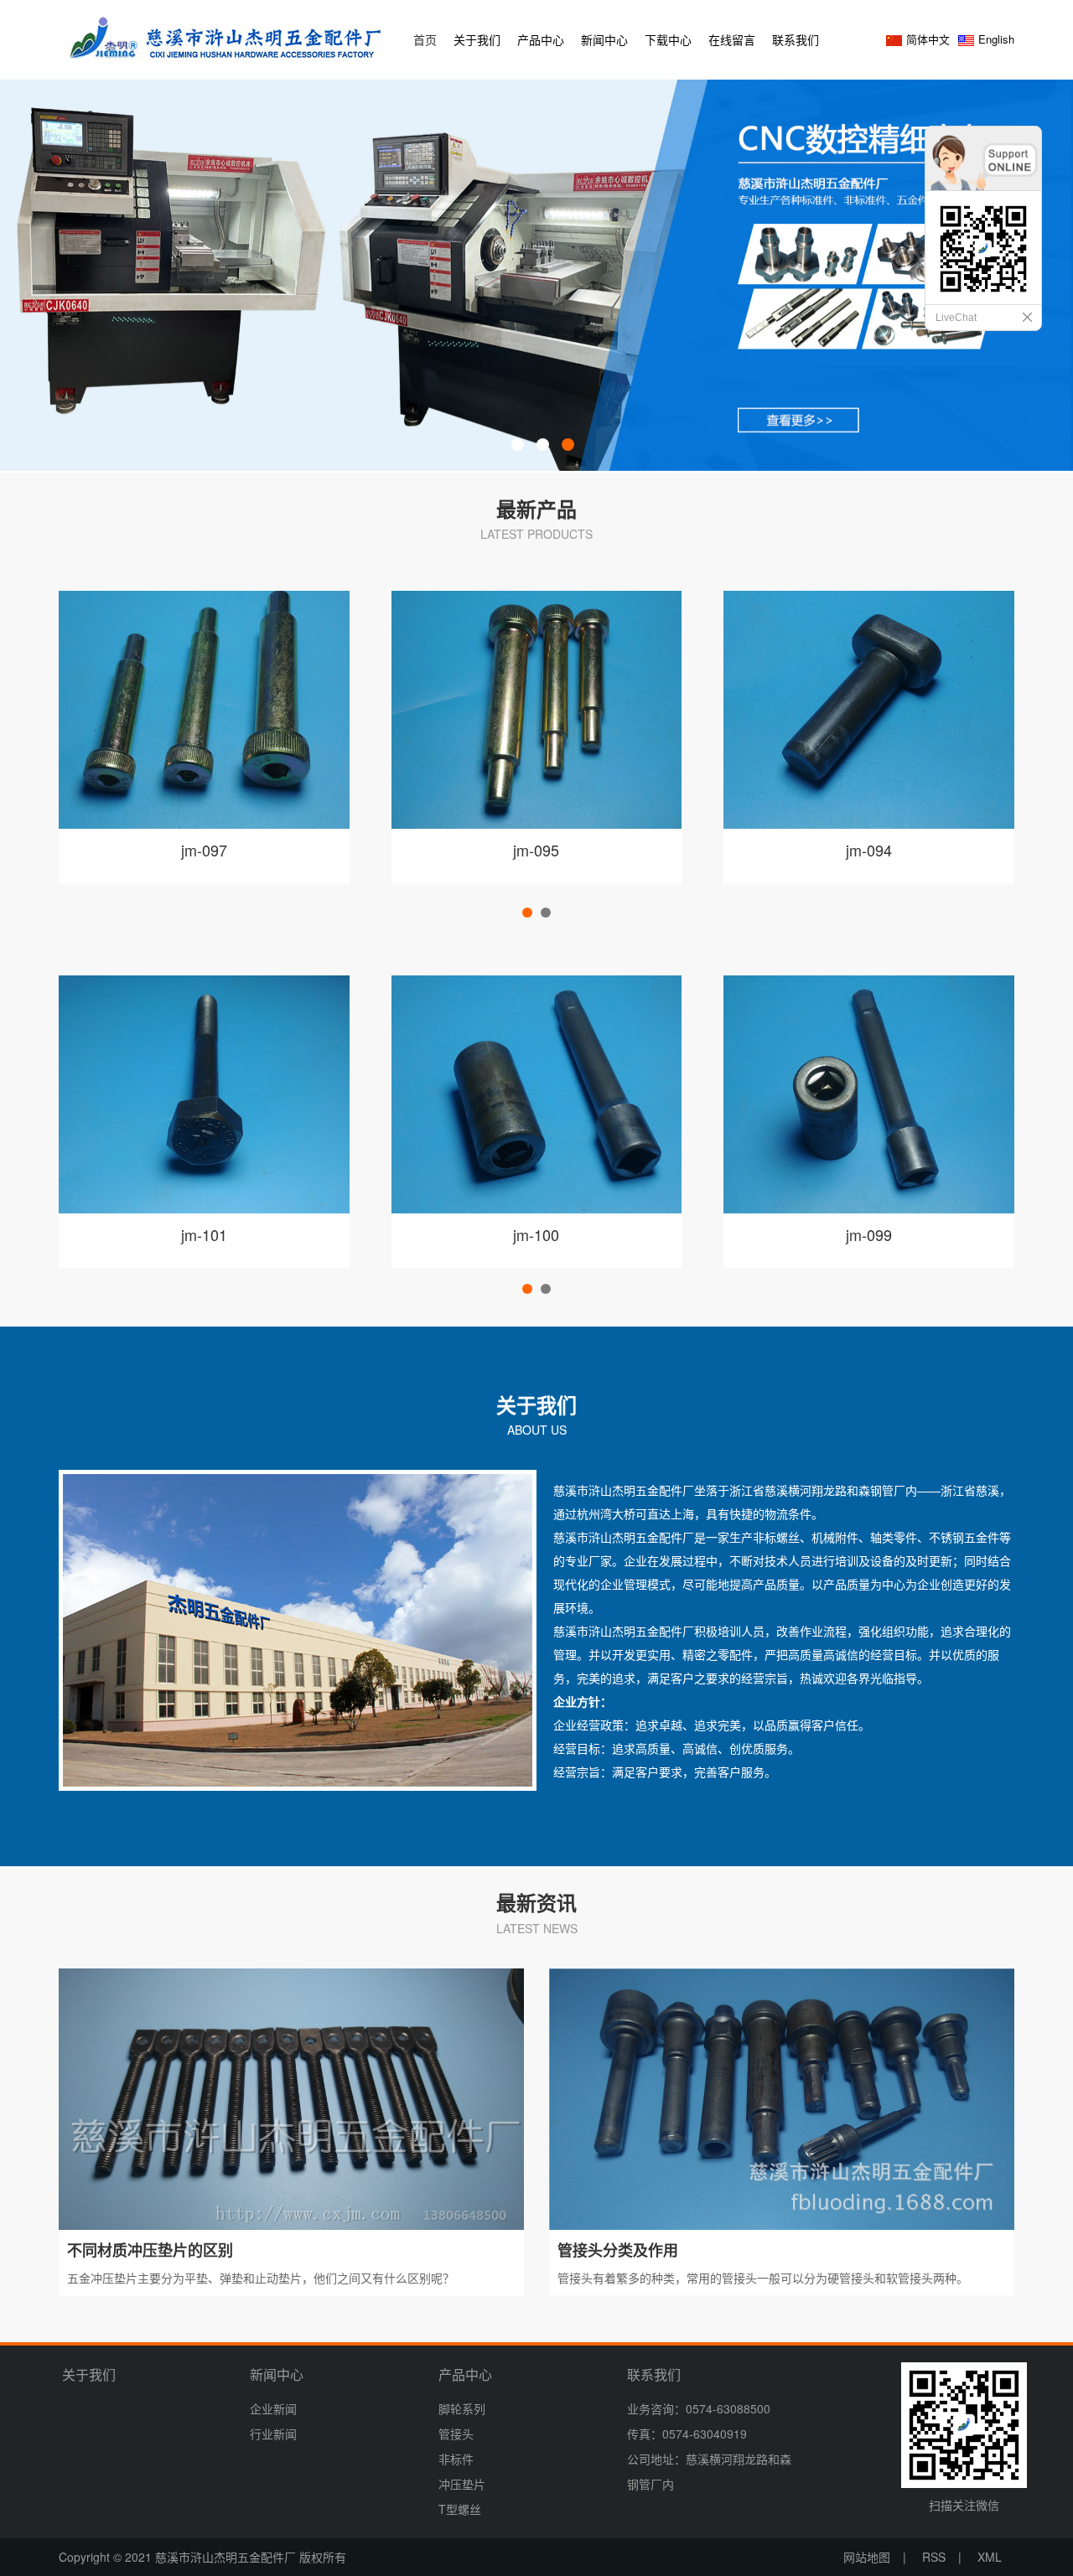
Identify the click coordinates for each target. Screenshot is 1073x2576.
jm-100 (536, 1234)
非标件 (456, 2459)
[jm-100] (537, 1092)
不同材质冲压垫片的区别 (150, 2250)
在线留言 (732, 39)
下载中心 (668, 39)
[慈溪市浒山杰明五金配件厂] (226, 36)
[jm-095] (537, 707)
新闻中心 (604, 39)
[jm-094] (869, 707)
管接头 (456, 2434)
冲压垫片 (462, 2484)
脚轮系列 (462, 2408)
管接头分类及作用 (618, 2250)
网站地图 (867, 2557)
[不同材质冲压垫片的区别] (291, 2098)
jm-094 (869, 850)
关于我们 (477, 39)
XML (990, 2557)
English (996, 39)
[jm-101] (204, 1092)
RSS (934, 2557)
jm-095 (536, 850)
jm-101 (204, 1234)
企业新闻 (273, 2408)
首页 (425, 39)
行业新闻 (273, 2434)
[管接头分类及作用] (782, 2098)
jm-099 (869, 1234)
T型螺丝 (460, 2509)
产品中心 (541, 39)
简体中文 (928, 39)
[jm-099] (869, 1092)
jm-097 (204, 850)
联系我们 (796, 39)
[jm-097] (204, 707)
